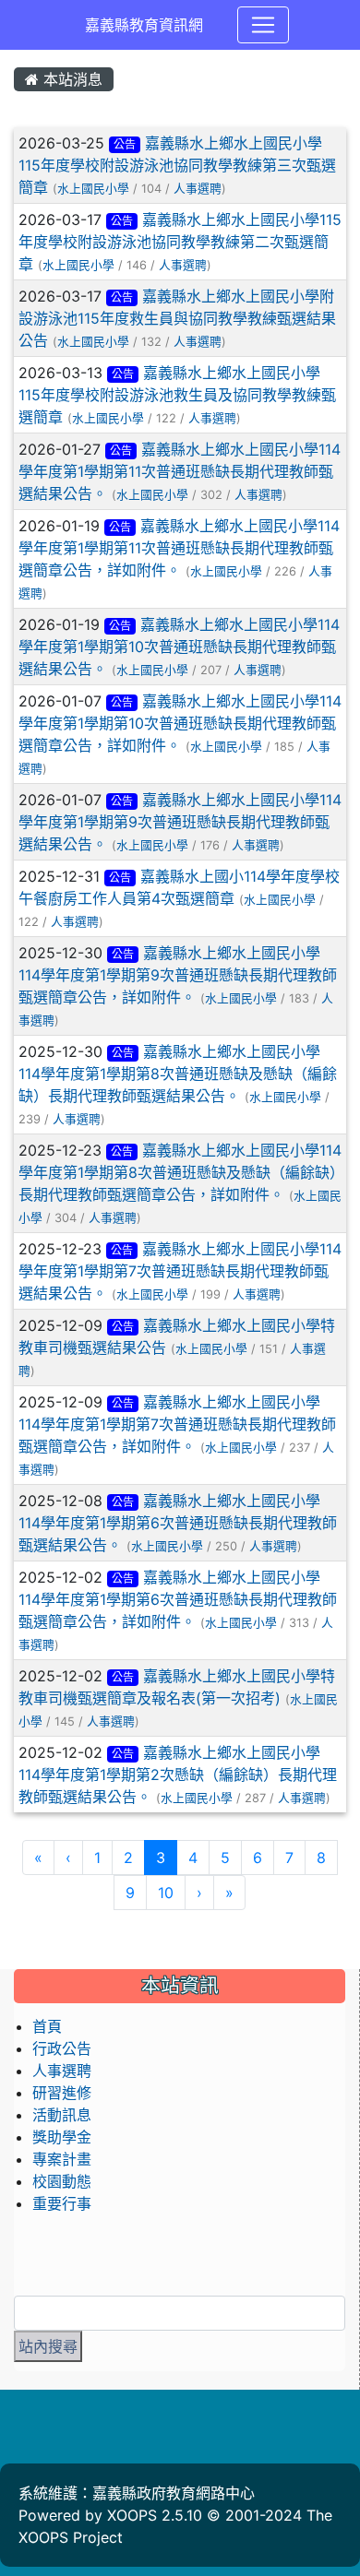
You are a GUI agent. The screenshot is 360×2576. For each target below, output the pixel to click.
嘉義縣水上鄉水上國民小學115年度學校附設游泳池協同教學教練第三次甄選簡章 (177, 165)
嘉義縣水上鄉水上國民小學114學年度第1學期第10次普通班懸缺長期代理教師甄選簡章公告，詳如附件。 (180, 723)
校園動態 (62, 2181)
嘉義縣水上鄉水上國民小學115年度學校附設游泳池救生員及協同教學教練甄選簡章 (177, 395)
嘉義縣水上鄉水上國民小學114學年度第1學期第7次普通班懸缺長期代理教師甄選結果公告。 (180, 1271)
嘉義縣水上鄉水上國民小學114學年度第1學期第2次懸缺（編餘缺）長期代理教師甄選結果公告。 (178, 1775)
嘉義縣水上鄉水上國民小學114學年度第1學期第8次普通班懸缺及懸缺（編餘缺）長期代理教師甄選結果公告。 (178, 1074)
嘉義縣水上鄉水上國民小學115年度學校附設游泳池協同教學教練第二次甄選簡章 (180, 242)
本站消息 (71, 79)
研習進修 (62, 2093)
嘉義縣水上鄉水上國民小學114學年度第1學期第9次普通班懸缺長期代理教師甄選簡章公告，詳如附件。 (178, 975)
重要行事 (62, 2203)
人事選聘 (198, 189)
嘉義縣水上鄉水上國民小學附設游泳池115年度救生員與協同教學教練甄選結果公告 (177, 318)
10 (166, 1893)
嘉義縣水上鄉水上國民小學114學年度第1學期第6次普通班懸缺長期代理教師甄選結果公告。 (178, 1523)
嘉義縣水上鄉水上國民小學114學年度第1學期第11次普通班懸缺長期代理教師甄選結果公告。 (180, 471)
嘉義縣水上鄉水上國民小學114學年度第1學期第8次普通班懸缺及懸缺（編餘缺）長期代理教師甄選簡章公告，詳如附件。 (180, 1172)
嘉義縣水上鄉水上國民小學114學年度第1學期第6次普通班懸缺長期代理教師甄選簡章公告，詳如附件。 (178, 1599)
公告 (125, 144)
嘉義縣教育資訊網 (144, 25)
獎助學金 (62, 2137)
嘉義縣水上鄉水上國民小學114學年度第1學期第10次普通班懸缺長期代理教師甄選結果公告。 (179, 647)
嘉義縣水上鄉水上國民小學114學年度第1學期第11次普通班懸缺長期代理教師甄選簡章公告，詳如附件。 (179, 548)
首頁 (47, 2026)
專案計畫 (62, 2159)
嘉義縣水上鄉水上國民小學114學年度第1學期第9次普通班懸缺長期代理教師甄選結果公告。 (180, 822)
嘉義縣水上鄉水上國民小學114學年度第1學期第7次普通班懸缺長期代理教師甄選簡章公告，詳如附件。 (177, 1424)
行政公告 (62, 2048)
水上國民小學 (93, 189)
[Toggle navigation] (263, 25)
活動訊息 (62, 2115)
